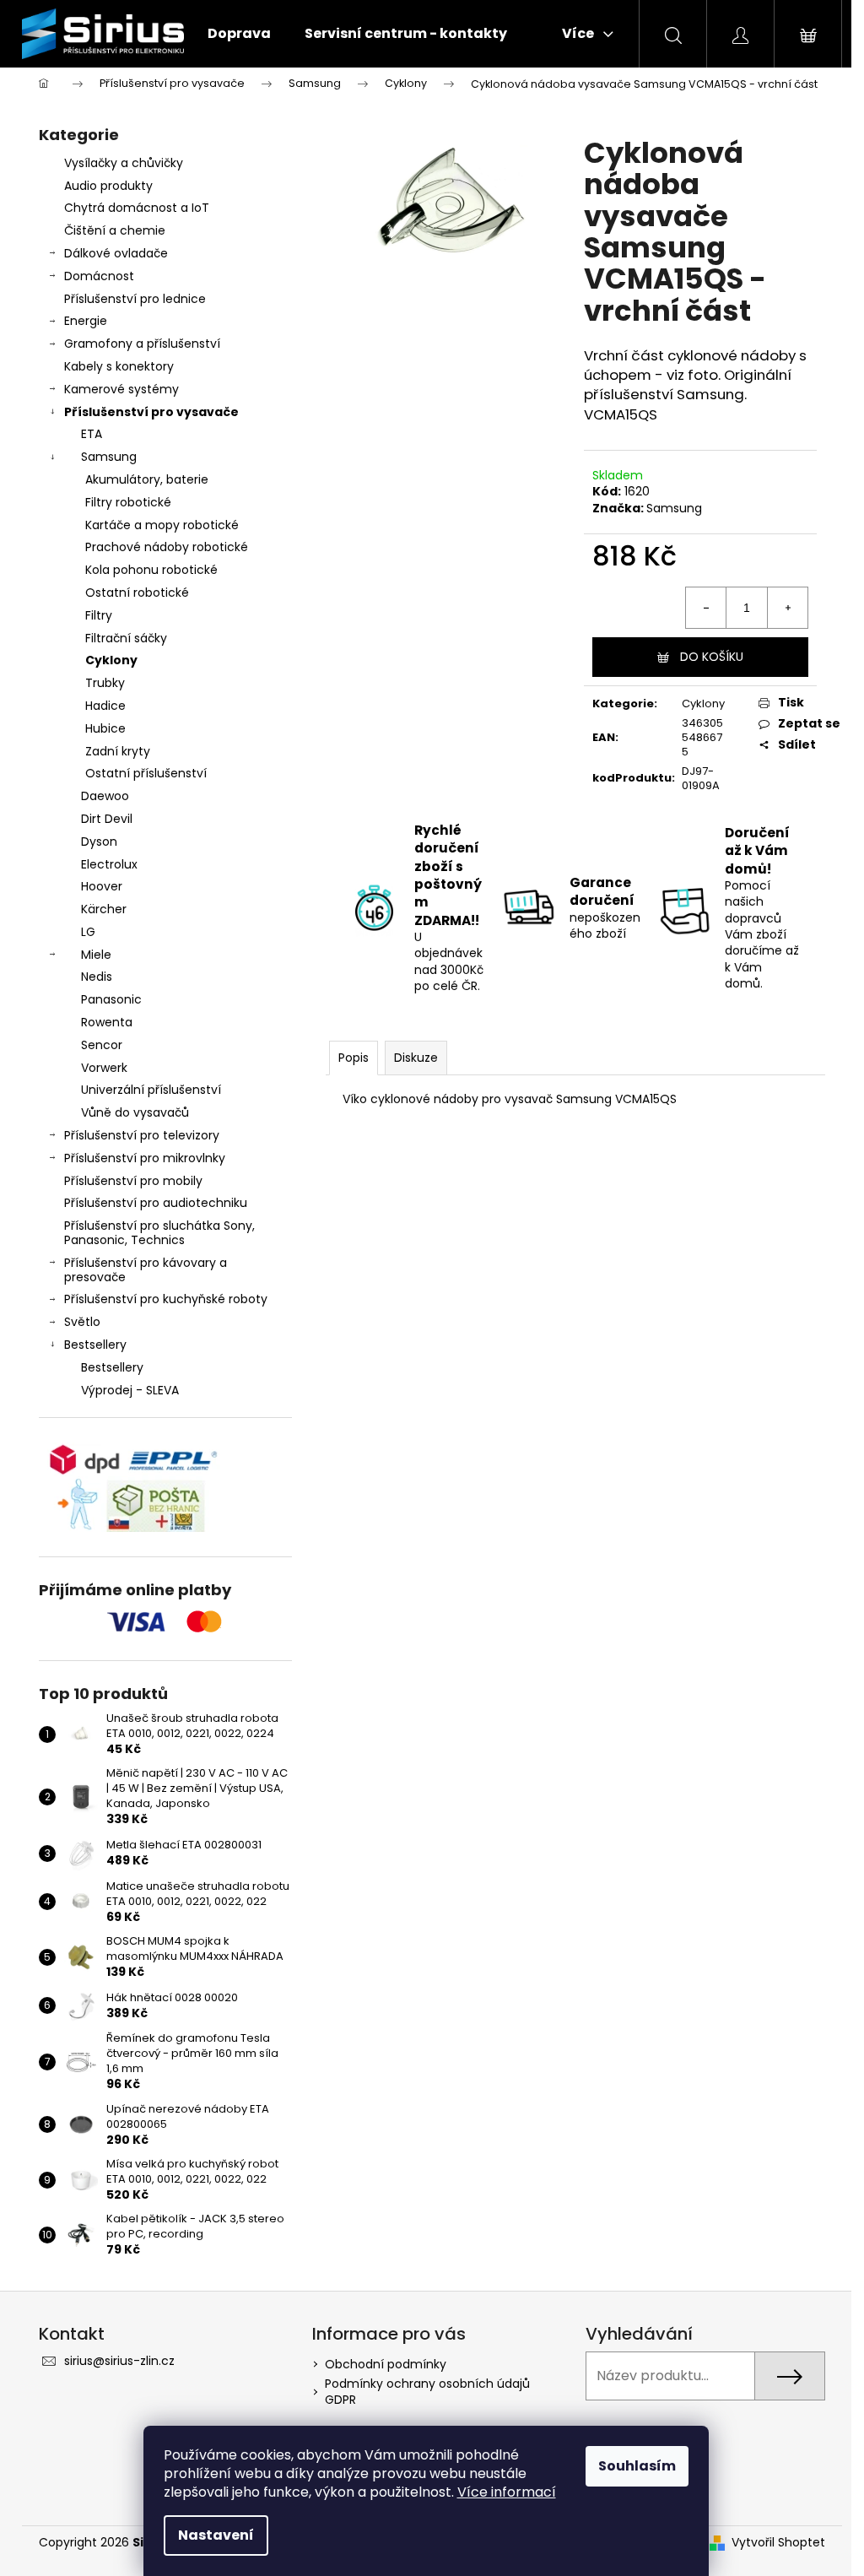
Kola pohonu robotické (151, 570)
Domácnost (99, 276)
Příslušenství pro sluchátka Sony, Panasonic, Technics (159, 1233)
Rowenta (107, 1022)
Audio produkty (108, 186)
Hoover (102, 886)
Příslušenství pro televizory (142, 1135)
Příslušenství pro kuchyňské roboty (166, 1299)
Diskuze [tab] (416, 1058)
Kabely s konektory (119, 366)
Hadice (105, 706)
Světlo (82, 1322)
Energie (86, 321)
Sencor (102, 1045)
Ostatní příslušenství (146, 773)
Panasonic (111, 999)
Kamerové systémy (121, 389)
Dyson (99, 842)
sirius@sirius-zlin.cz (119, 2361)
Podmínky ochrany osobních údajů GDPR (427, 2392)
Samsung (109, 457)
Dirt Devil (107, 819)
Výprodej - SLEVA (130, 1390)
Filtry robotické (128, 502)
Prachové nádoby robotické (167, 547)
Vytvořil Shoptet (778, 2543)
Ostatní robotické (137, 593)
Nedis (97, 977)
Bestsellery (95, 1345)
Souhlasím (637, 2466)
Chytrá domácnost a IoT (137, 208)
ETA (92, 434)
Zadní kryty (118, 751)
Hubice (105, 728)
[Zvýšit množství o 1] (787, 608)
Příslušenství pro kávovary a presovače (146, 1270)
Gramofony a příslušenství (142, 344)
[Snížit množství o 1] (706, 608)
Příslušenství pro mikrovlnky (145, 1158)
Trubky (105, 683)
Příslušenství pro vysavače (151, 412)
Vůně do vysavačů (135, 1112)
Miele (96, 955)
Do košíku (712, 657)
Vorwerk (104, 1068)
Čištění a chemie (115, 230)
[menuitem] (239, 34)
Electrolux (109, 864)
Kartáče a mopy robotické (162, 525)
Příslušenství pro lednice (135, 299)
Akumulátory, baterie (147, 479)
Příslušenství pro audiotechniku (156, 1203)
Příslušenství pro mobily (133, 1181)
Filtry (99, 615)
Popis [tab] (354, 1058)
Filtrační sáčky (126, 638)
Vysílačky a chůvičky (124, 163)
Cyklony (111, 660)
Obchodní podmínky (386, 2364)
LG (88, 932)
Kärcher (104, 909)
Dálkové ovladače (116, 253)
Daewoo (105, 796)
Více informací (507, 2492)
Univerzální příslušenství (151, 1090)
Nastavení (216, 2535)
